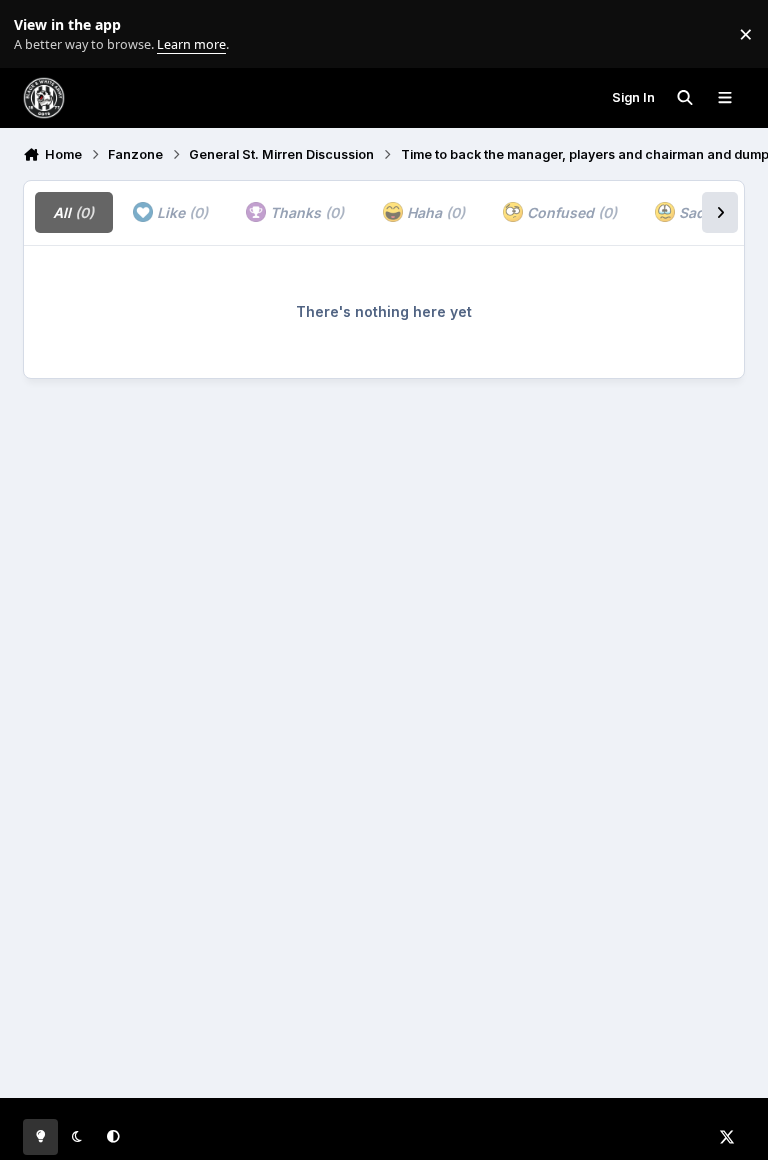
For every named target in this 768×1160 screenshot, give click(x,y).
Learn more (38, 34)
